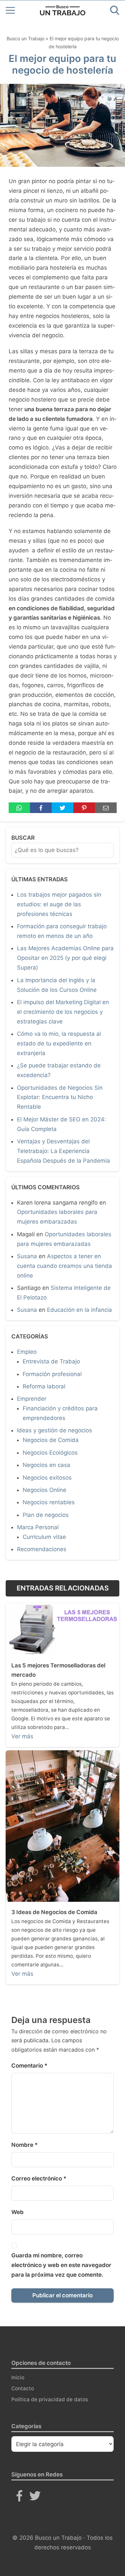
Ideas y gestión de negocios (54, 1430)
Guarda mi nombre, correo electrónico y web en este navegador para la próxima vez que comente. (61, 2265)
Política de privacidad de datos (50, 2399)
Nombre (24, 2145)
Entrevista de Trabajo (51, 1361)
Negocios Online (44, 1490)
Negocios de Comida (51, 1440)
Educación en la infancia (79, 1310)
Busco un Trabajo (25, 38)
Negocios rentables (49, 1502)
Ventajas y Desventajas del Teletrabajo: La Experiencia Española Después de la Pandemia (63, 1151)
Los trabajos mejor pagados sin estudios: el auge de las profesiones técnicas (59, 904)
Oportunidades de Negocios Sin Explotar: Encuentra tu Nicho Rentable (60, 1097)
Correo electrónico (39, 2178)
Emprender (32, 1399)
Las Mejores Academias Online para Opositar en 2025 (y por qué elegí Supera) (65, 958)
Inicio (18, 2377)
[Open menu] (10, 10)
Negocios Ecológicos (50, 1453)
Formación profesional (52, 1374)
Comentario (29, 2066)
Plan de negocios (46, 1515)
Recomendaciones (42, 1549)
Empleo (27, 1352)
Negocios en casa (46, 1465)
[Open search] (115, 10)
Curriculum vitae (44, 1537)
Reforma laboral (44, 1386)
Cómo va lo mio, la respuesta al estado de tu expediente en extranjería (59, 1043)
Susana (27, 1256)
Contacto (23, 2388)
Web (17, 2212)
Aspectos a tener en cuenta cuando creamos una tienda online (64, 1266)
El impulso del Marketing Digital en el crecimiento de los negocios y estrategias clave (63, 1012)
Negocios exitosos (47, 1478)
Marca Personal (38, 1527)
